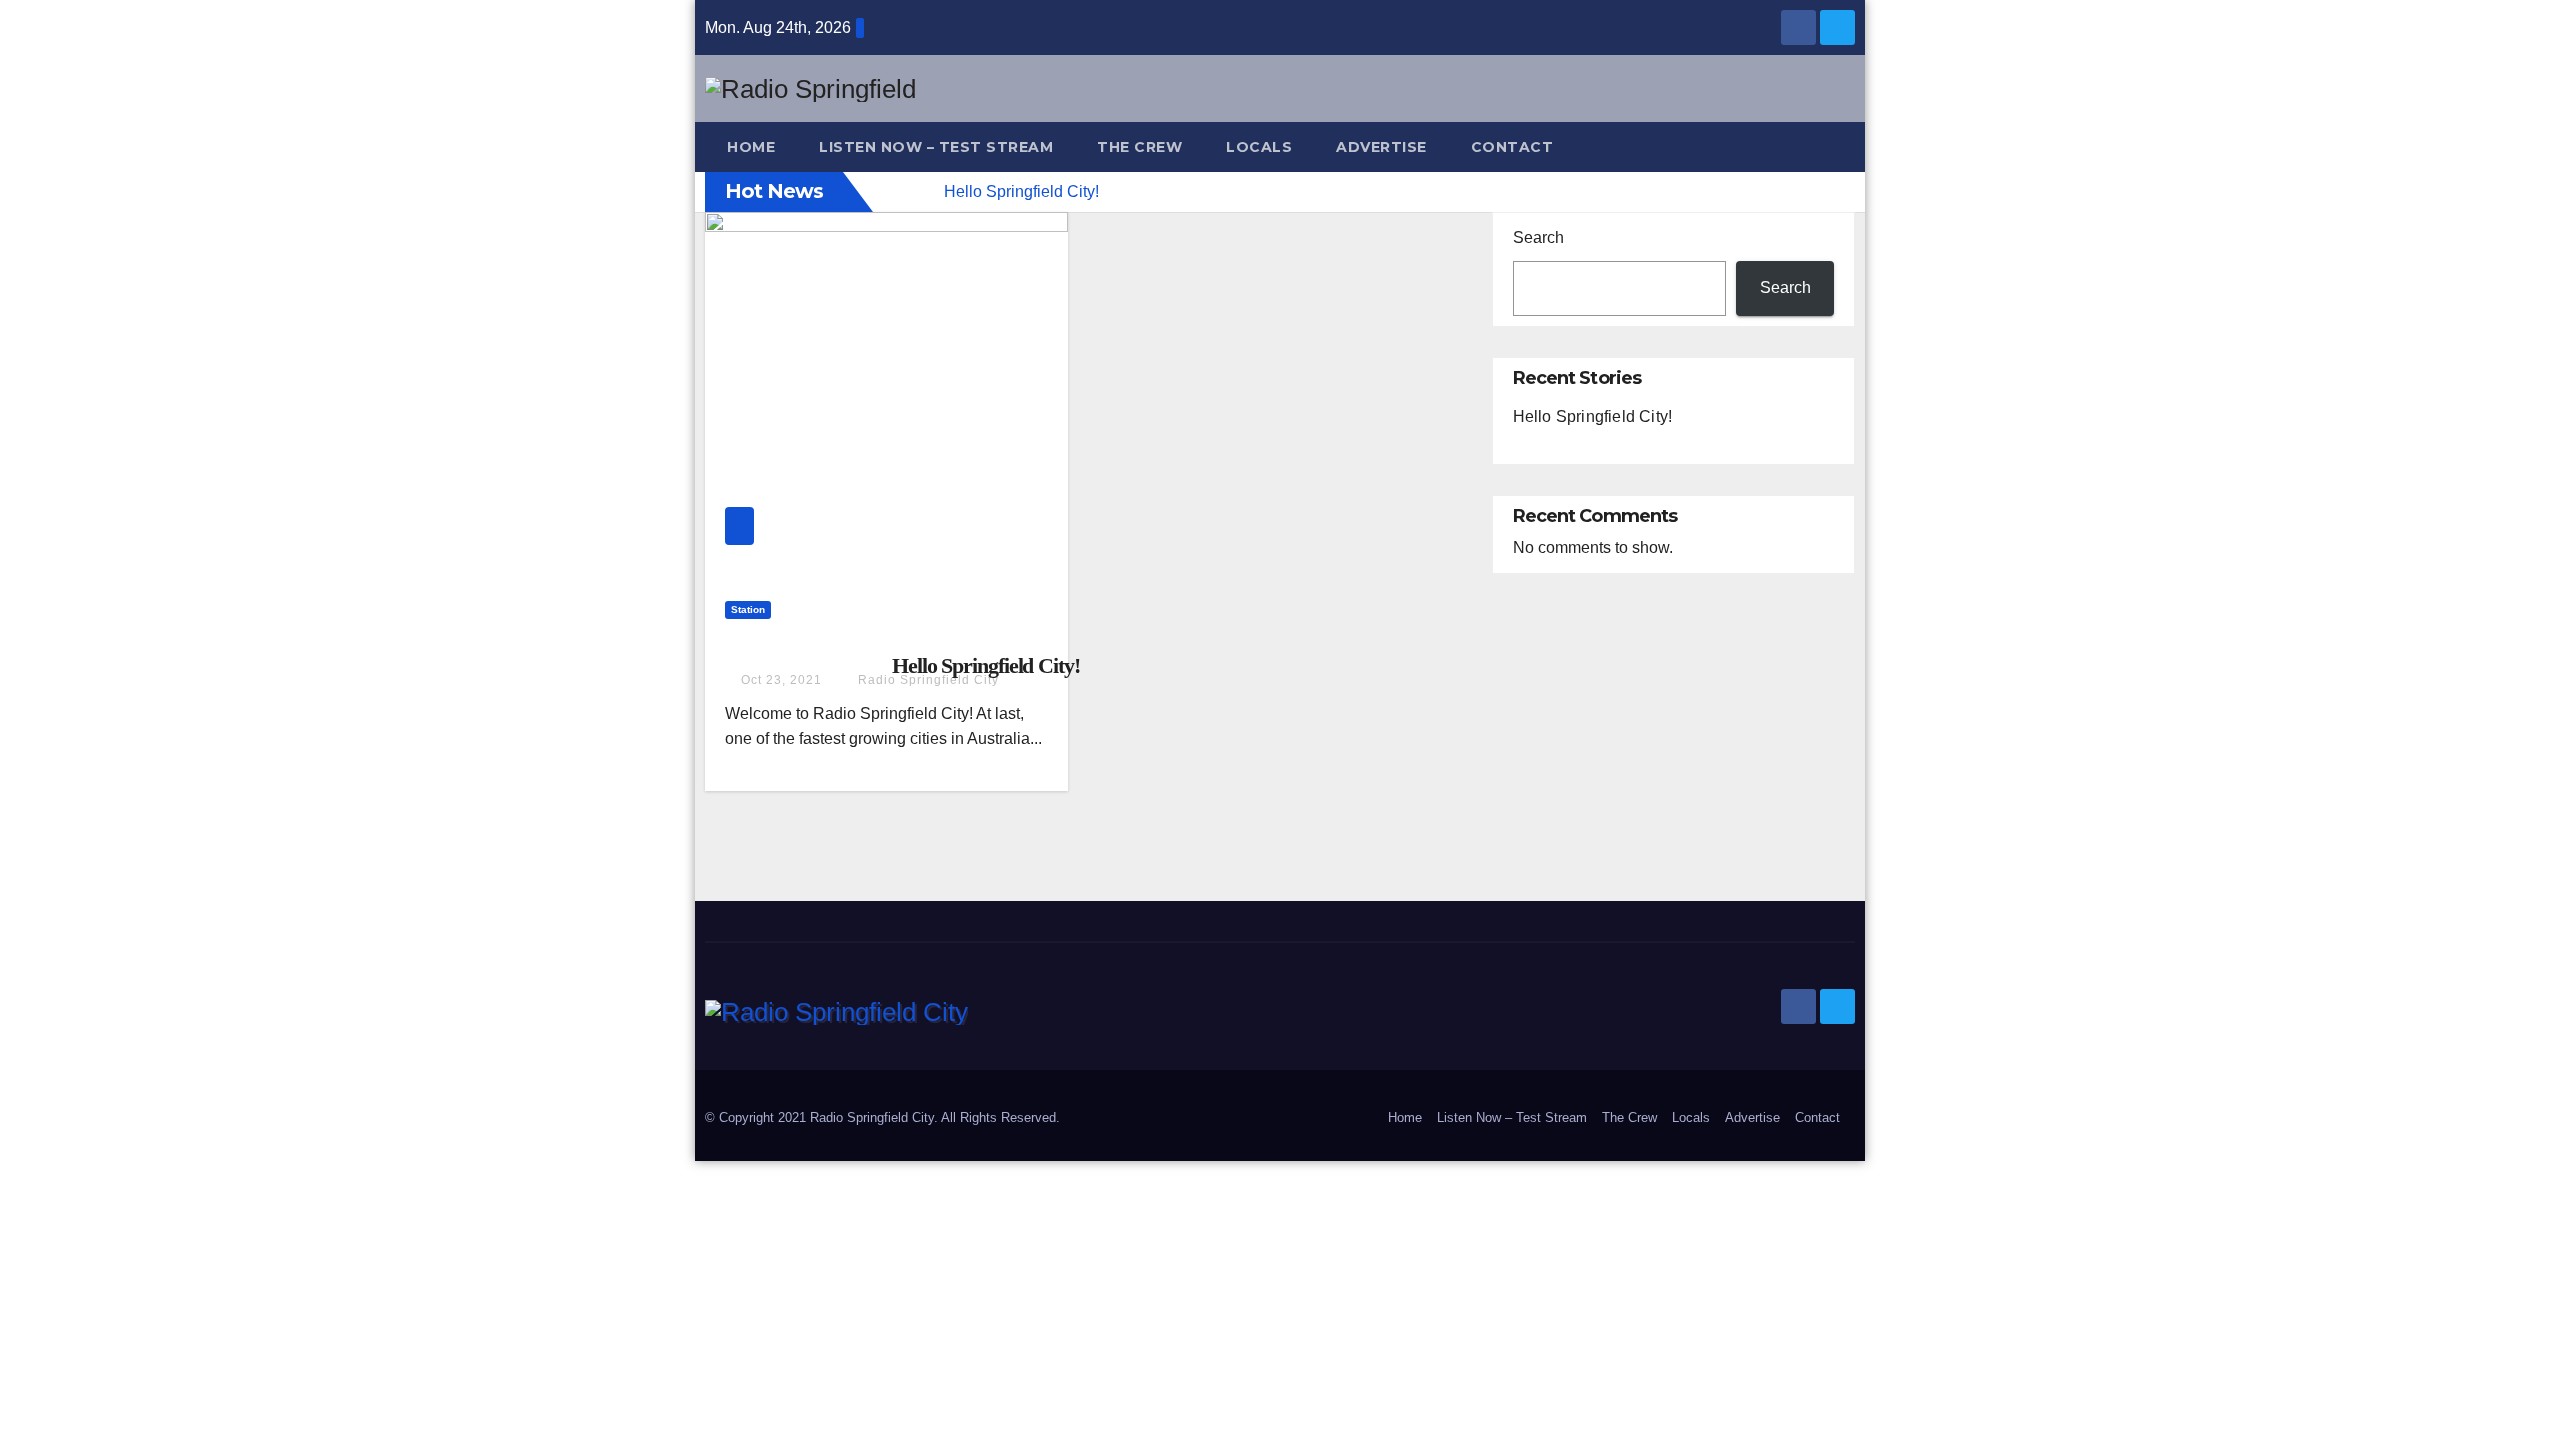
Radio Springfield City (926, 680)
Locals (1259, 147)
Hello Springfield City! (986, 665)
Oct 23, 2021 (781, 680)
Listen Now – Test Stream (936, 147)
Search (1538, 237)
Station (748, 609)
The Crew (1139, 147)
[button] (1849, 146)
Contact (1512, 147)
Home (751, 147)
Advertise (1381, 147)
